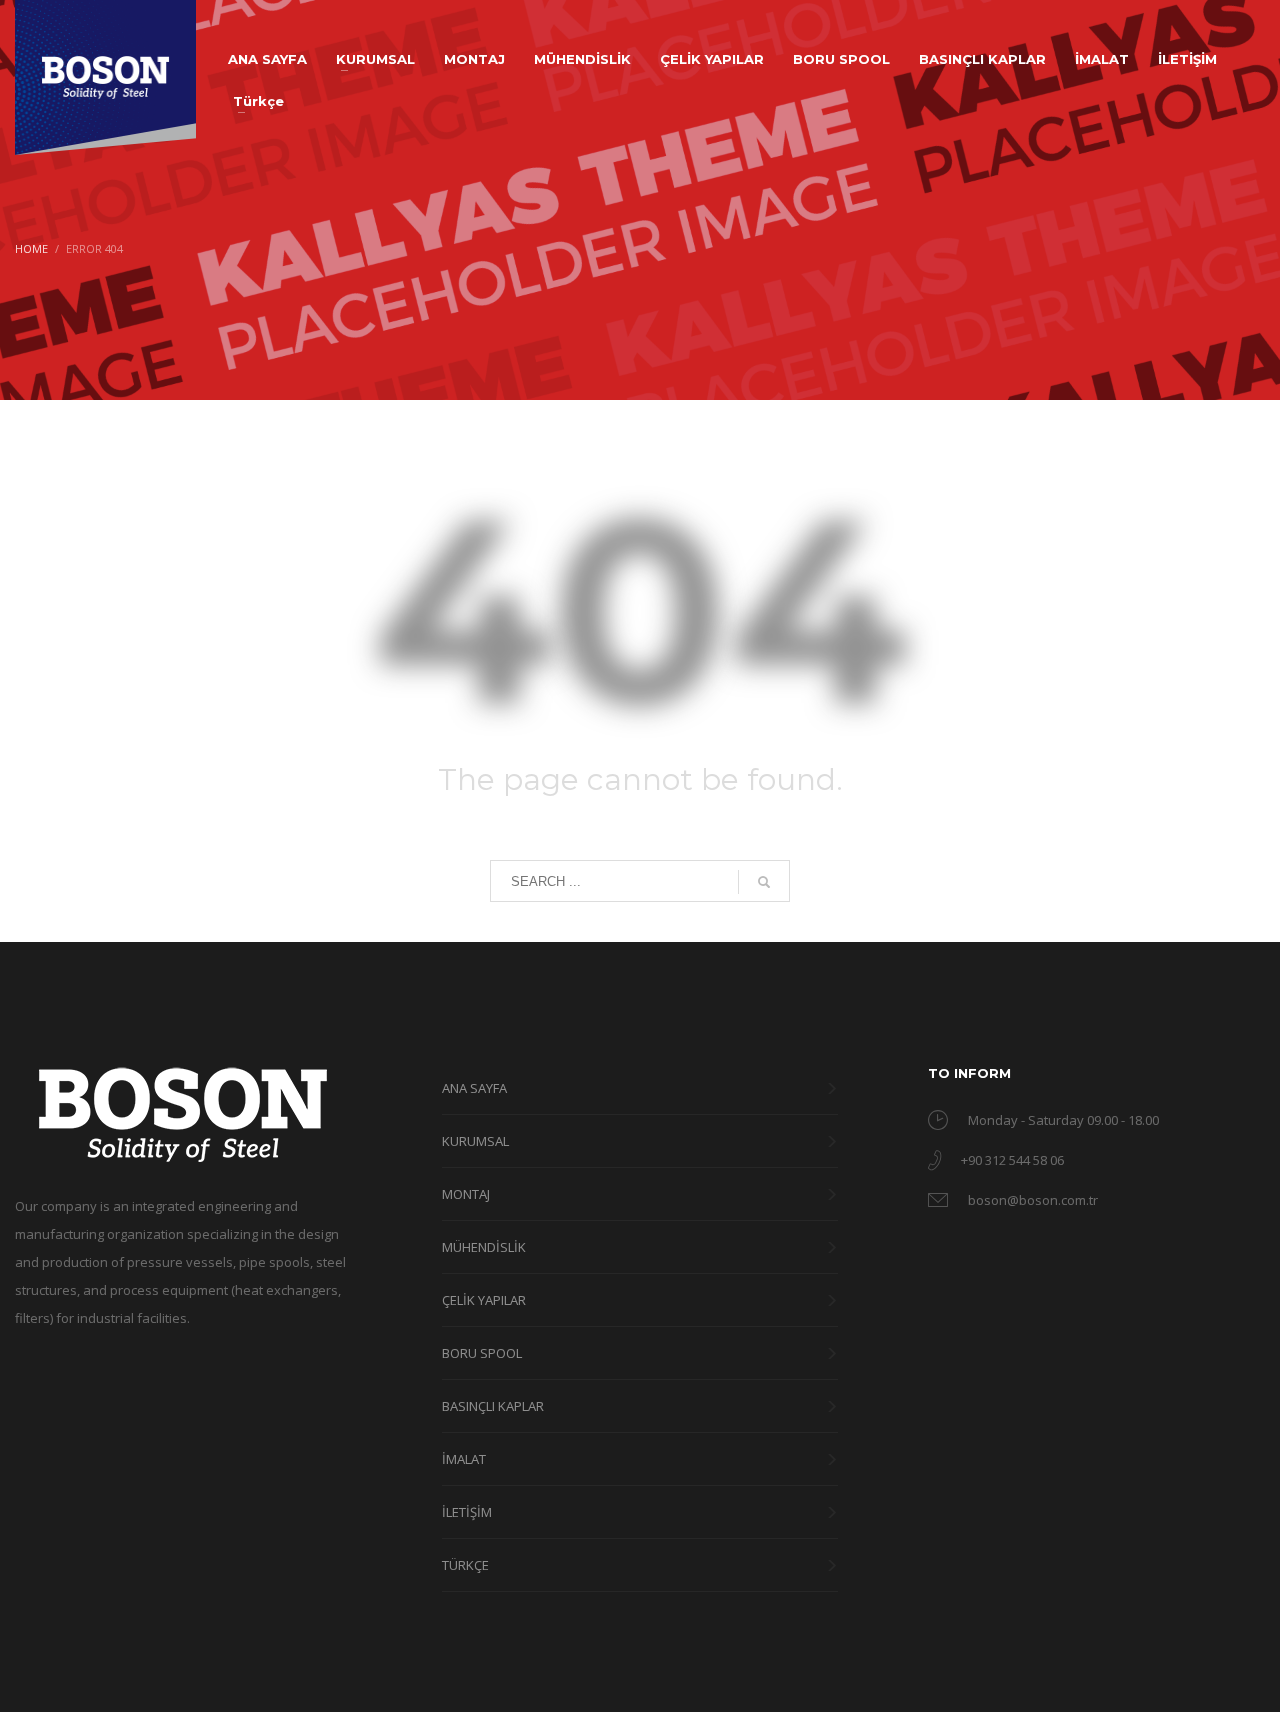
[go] (764, 882)
